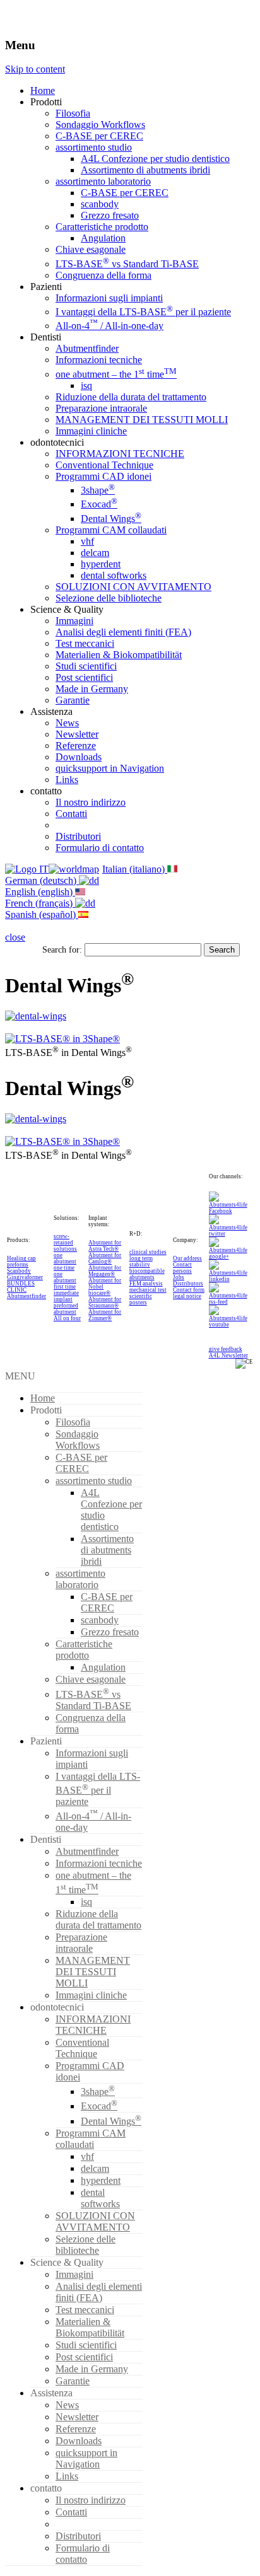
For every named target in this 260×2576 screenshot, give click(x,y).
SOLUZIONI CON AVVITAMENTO (133, 587)
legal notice (187, 1296)
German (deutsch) (42, 880)
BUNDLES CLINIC (21, 1287)
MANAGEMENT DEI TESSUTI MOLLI (142, 420)
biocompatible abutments (147, 1274)
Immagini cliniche (91, 431)
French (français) (40, 903)
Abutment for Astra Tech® (105, 1246)
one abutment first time (65, 1280)
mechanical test (148, 1290)
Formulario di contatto (100, 848)
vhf (87, 541)
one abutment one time (65, 1262)
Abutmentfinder (87, 348)
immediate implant (66, 1296)
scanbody (100, 204)
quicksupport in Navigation (110, 768)
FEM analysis (146, 1284)
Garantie (73, 700)
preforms (18, 1265)
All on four (67, 1318)
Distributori (78, 836)
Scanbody (19, 1271)
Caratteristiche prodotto (102, 227)
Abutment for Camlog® (105, 1258)
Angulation (103, 238)
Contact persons (182, 1268)
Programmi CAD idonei (103, 476)
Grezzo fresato (110, 215)
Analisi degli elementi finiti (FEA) (123, 632)
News (67, 723)
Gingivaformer (25, 1277)
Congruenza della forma (103, 275)
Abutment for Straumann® (105, 1303)
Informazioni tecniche (99, 360)
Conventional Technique (104, 465)
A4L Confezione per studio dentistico (155, 159)
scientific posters (141, 1299)
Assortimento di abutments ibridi (145, 170)
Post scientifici (84, 677)
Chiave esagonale (91, 249)
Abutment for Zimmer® (105, 1315)
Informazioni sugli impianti (109, 298)
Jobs (179, 1277)
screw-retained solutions (65, 1243)
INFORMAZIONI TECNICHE (120, 454)
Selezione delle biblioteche (109, 598)
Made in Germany (92, 689)
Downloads (79, 757)
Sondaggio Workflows (100, 125)
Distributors (188, 1284)
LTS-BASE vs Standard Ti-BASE (127, 264)
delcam (95, 553)
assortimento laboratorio (103, 181)
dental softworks (114, 575)
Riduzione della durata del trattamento (131, 397)
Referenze (76, 746)
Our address (187, 1258)
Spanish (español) (42, 914)
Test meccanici (85, 643)
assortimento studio (94, 147)
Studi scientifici (86, 666)
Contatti (71, 814)
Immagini (74, 621)
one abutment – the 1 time (116, 374)
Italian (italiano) (135, 869)
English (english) (40, 892)
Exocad (99, 504)
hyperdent (101, 564)
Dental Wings (111, 519)
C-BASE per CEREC (99, 136)
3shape (98, 490)
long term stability (141, 1262)
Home (43, 90)
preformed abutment (66, 1309)
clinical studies (148, 1252)
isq (86, 386)
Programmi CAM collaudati (111, 530)
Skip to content (35, 69)
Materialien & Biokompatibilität (119, 655)
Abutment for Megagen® (105, 1271)
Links (67, 780)
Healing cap (21, 1258)
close (15, 937)
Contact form (189, 1290)
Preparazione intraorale (101, 408)
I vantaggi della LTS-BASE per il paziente (143, 312)
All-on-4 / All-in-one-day (109, 326)
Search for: (62, 949)
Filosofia (73, 113)
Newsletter (77, 734)
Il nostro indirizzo (91, 802)
